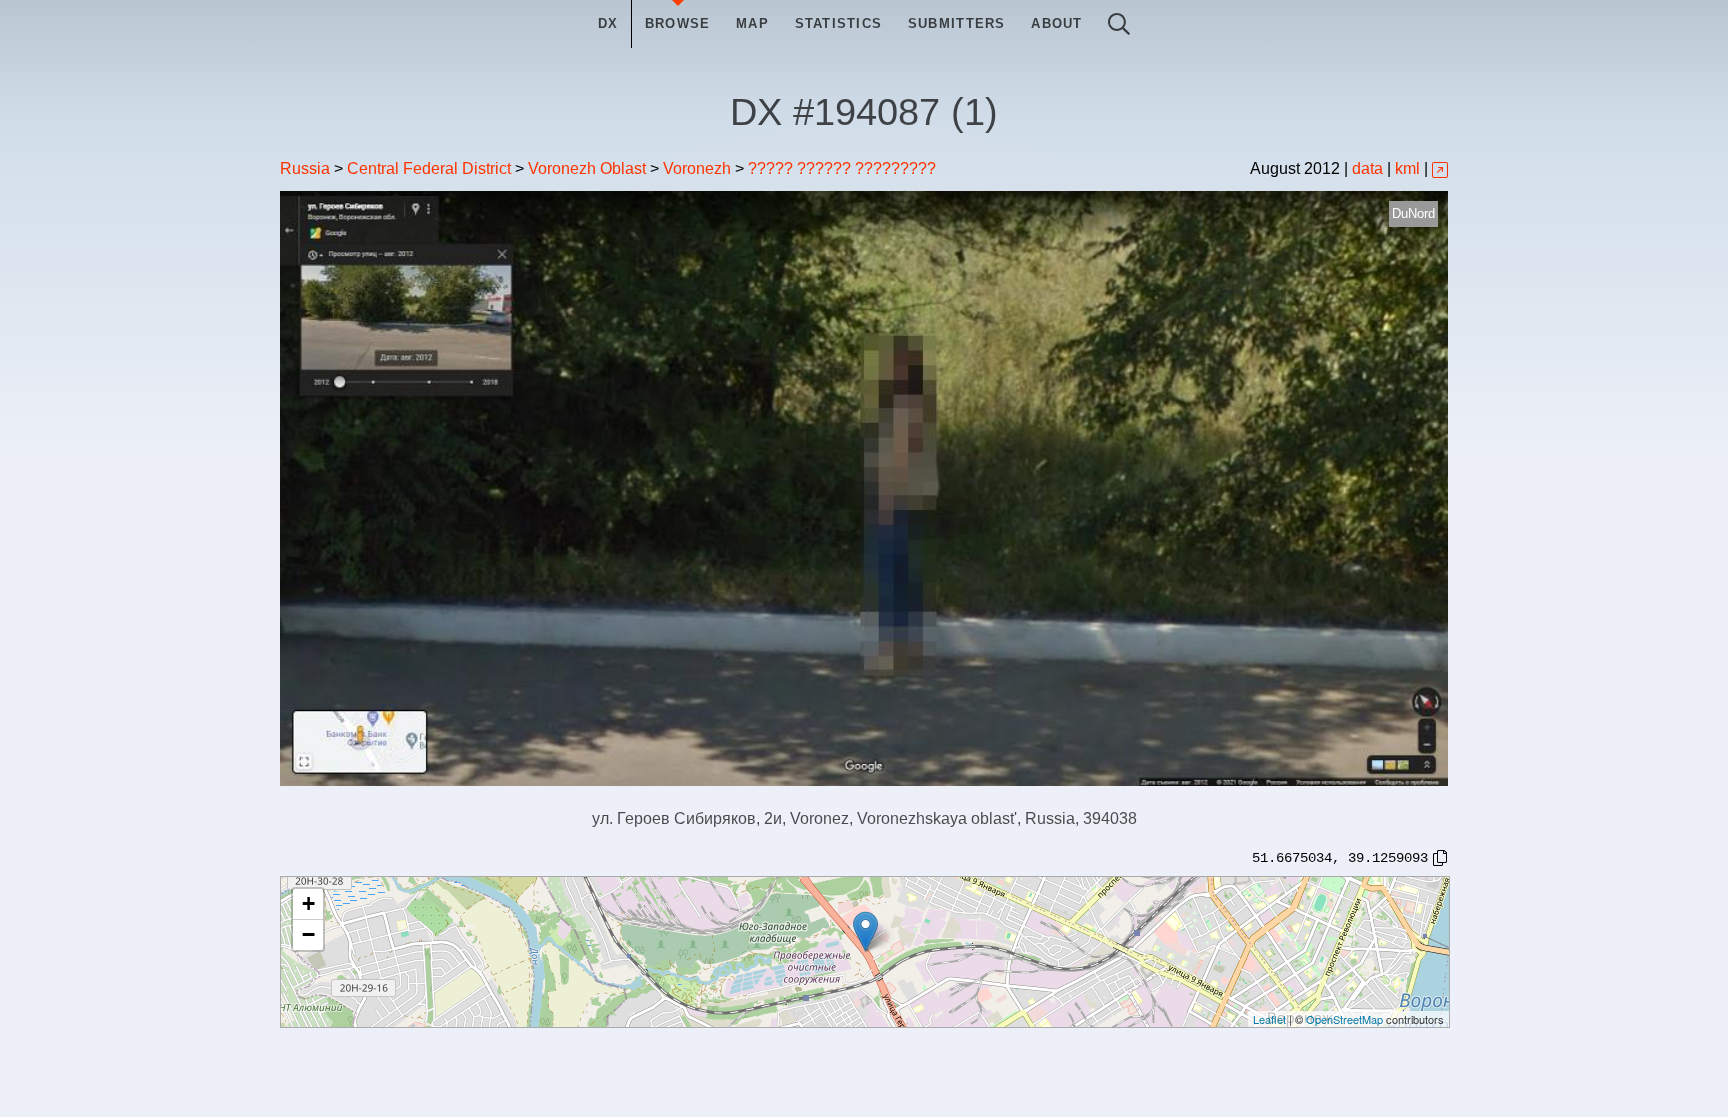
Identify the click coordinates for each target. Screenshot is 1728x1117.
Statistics (839, 23)
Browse (678, 23)
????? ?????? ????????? (842, 168)
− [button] (308, 934)
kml (1407, 168)
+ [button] (308, 903)
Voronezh (697, 168)
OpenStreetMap (1344, 1019)
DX (608, 23)
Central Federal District (429, 168)
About (1056, 23)
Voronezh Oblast (587, 168)
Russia (305, 168)
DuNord (1413, 213)
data (1367, 168)
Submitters (957, 23)
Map (752, 23)
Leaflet (1269, 1019)
